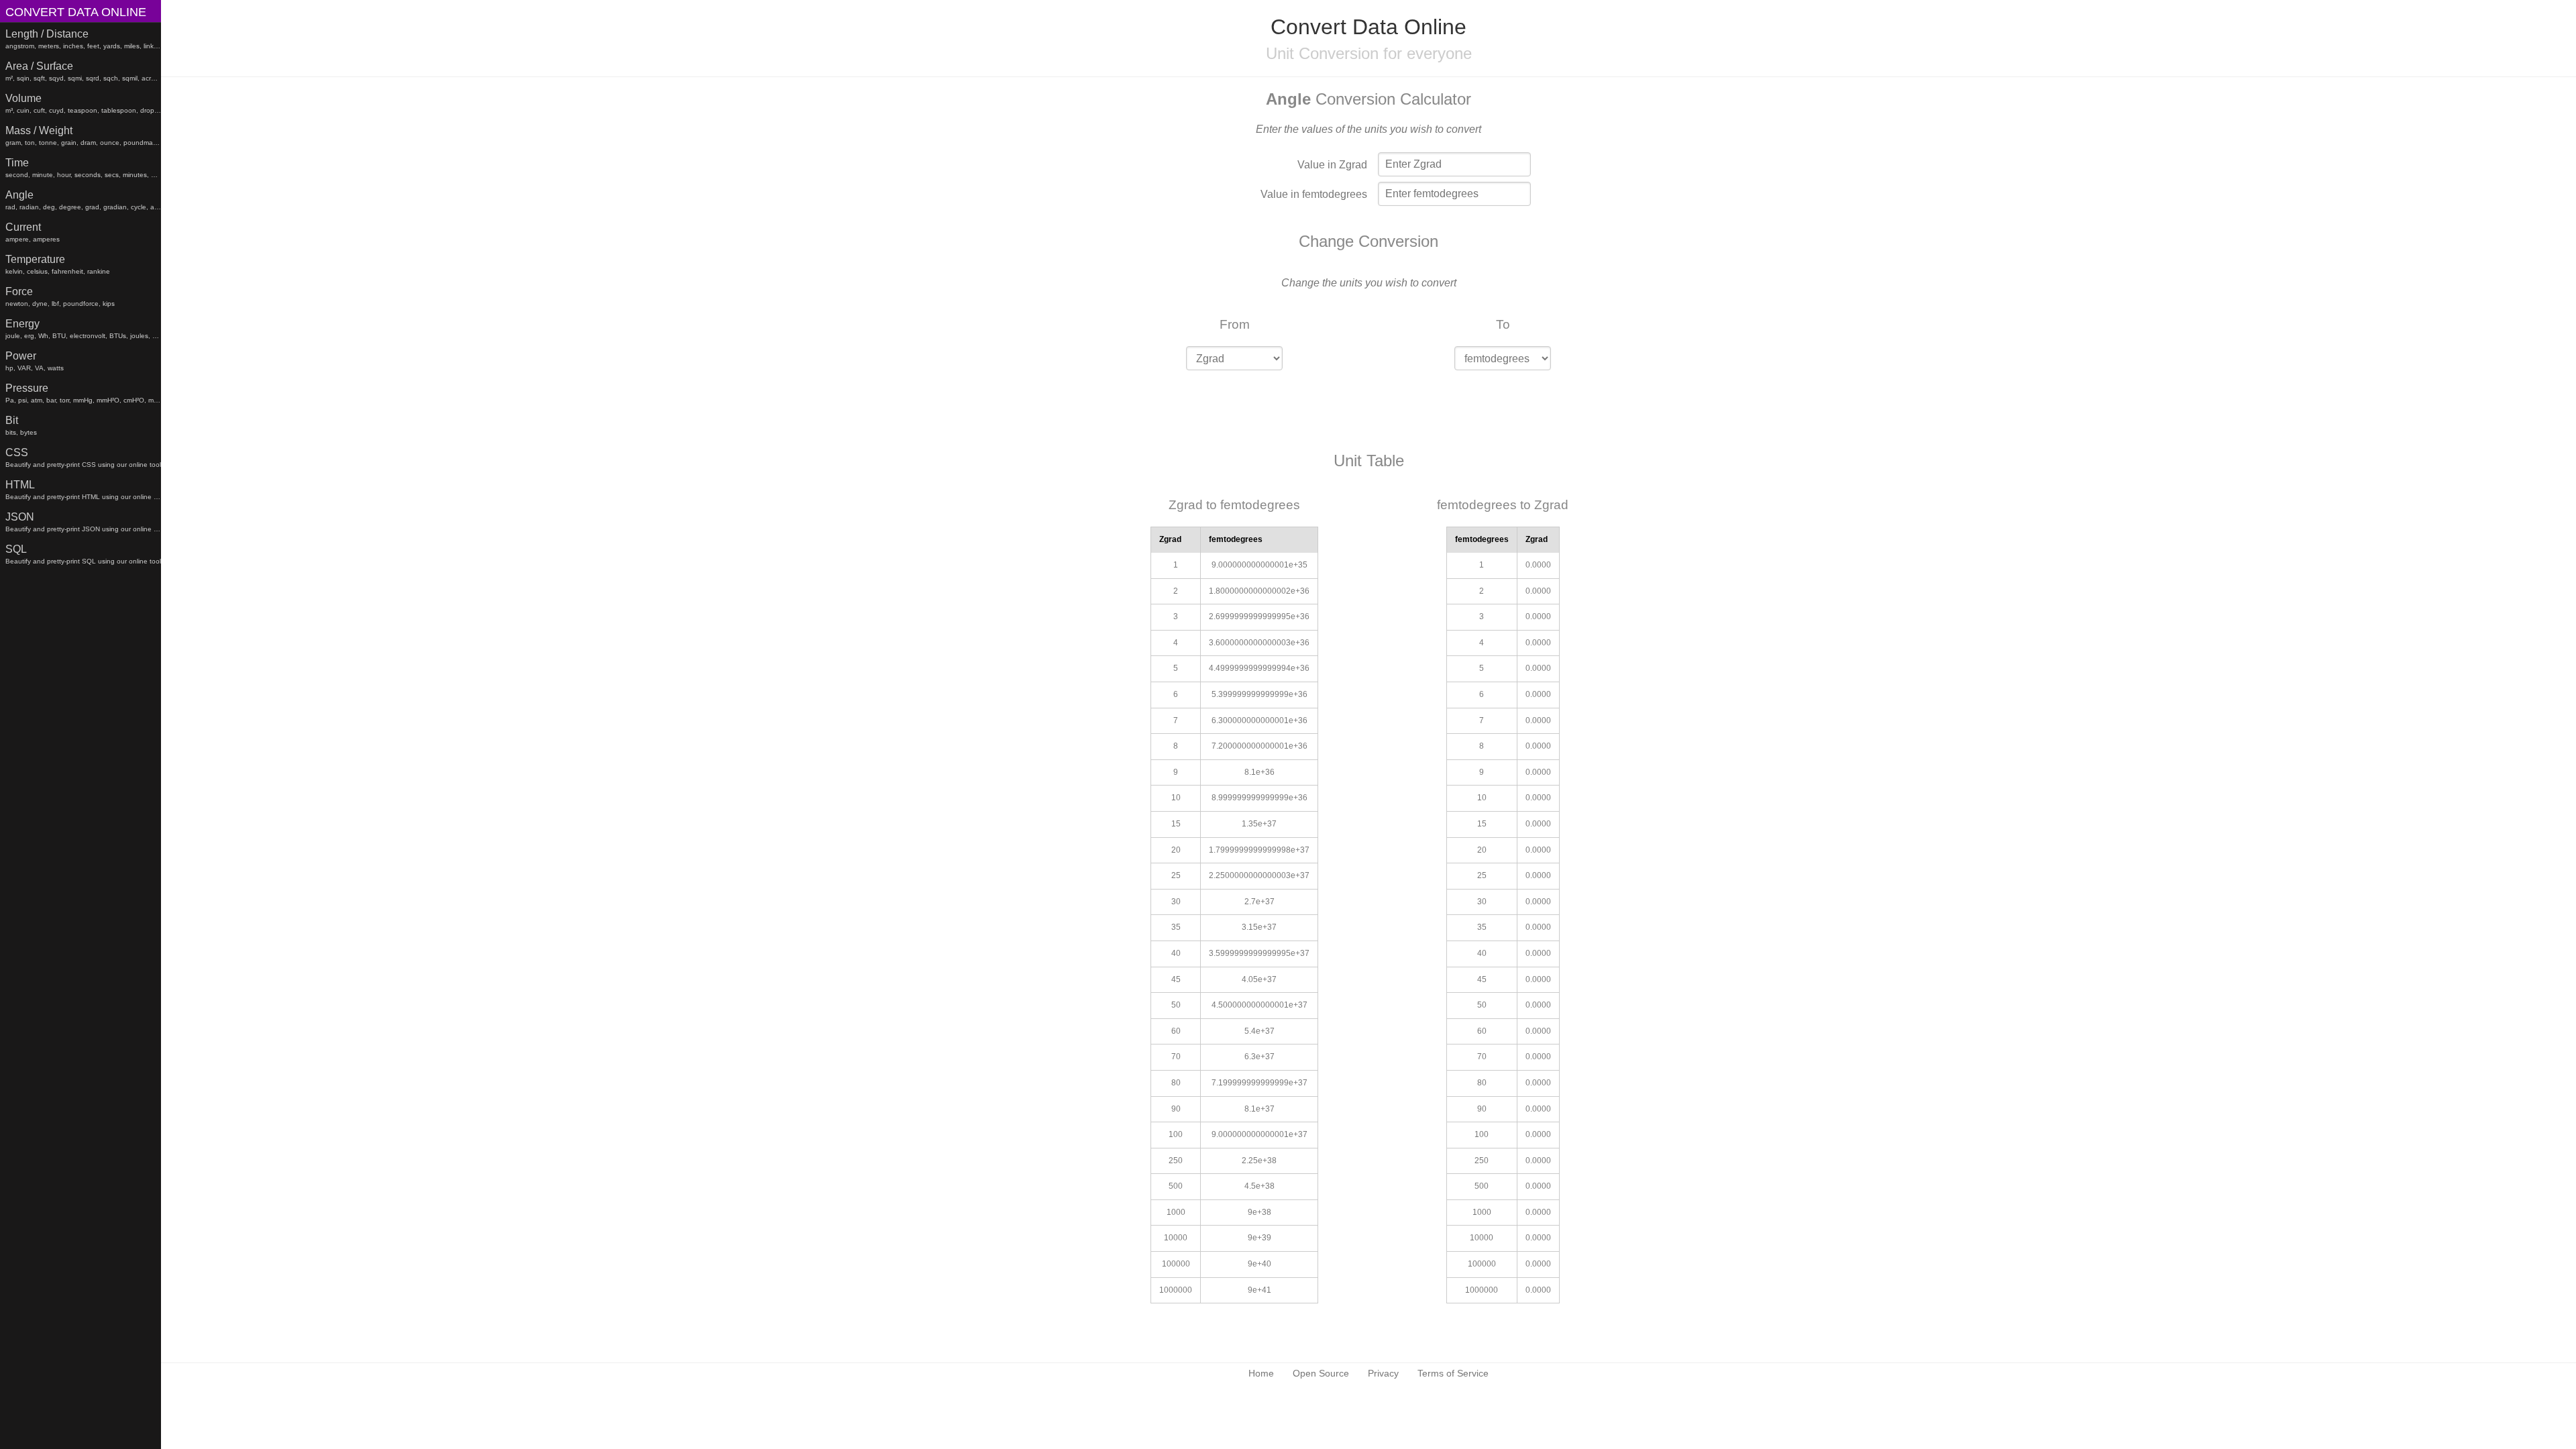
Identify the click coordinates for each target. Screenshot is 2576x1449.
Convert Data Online (76, 12)
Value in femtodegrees (1314, 194)
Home (1261, 1373)
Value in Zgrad (1332, 165)
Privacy (1383, 1373)
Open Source (1321, 1373)
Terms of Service (1453, 1373)
